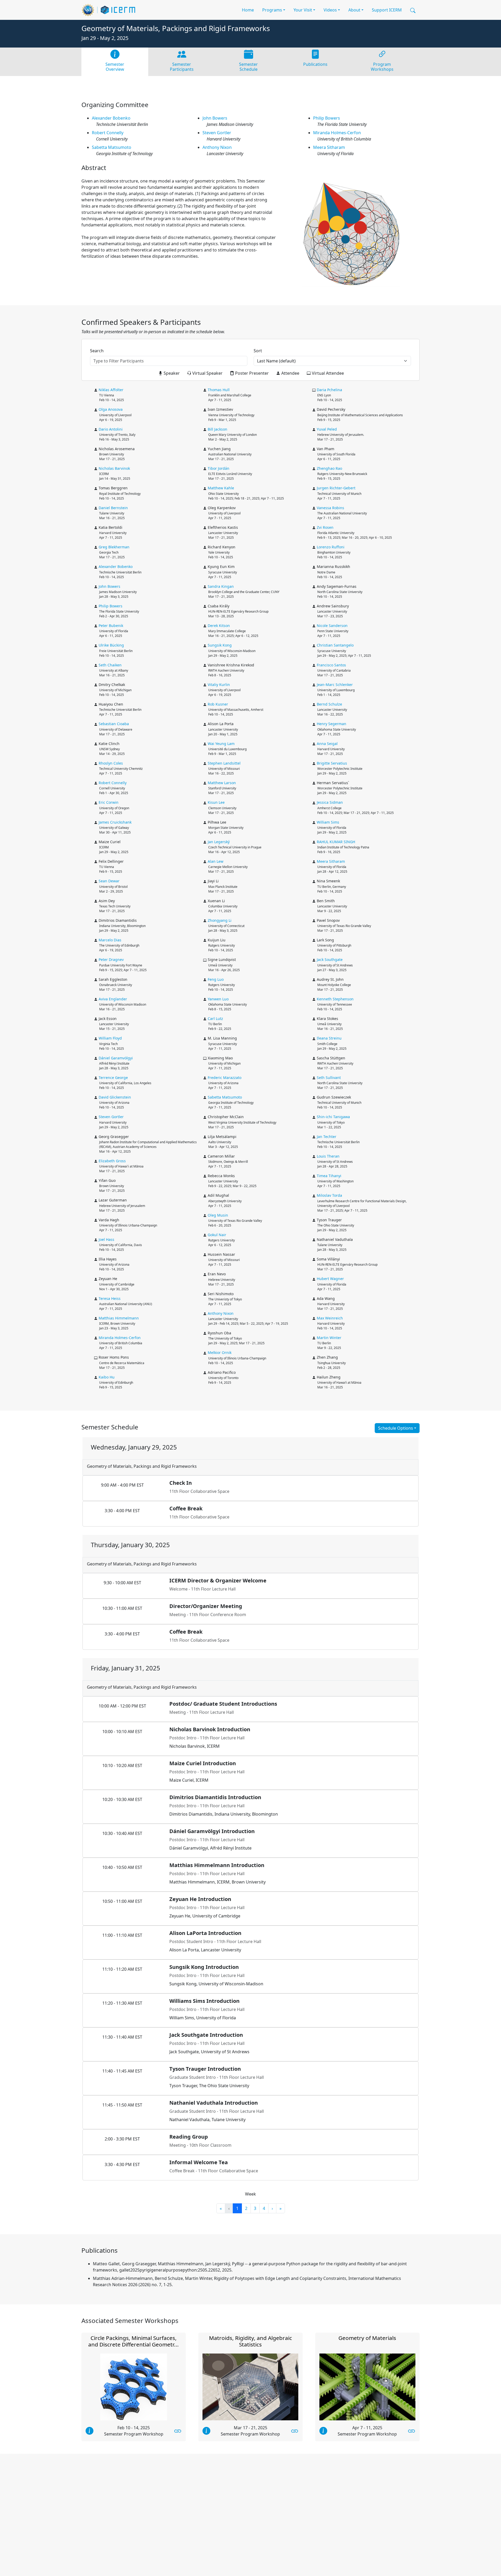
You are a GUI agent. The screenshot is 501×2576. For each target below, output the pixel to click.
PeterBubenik (111, 626)
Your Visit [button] (303, 10)
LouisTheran (328, 1156)
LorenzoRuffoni (331, 547)
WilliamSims (328, 822)
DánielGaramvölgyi (116, 1058)
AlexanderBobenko (111, 118)
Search (97, 351)
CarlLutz (215, 1019)
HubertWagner (330, 1279)
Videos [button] (330, 10)
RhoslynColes (111, 763)
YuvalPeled (327, 429)
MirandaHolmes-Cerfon (337, 133)
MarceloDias (110, 940)
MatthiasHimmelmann (119, 1318)
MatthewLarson (222, 783)
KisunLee (216, 802)
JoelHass (106, 1239)
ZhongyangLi (220, 920)
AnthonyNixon (217, 147)
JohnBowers (215, 118)
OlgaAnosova (111, 409)
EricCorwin (109, 802)
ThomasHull (219, 390)
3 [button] (255, 2208)
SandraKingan (221, 586)
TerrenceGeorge (113, 1078)
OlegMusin (218, 1215)
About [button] (354, 10)
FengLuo (216, 979)
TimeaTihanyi (329, 1176)
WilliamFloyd (110, 1038)
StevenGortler (217, 133)
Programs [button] (272, 10)
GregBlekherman (114, 547)
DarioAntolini (111, 429)
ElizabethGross (112, 1161)
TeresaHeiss (110, 1298)
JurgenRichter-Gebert (336, 488)
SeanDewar (109, 881)
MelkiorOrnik (220, 1352)
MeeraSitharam (329, 147)
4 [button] (264, 2208)
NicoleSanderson (332, 626)
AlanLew (216, 861)
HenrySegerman (332, 724)
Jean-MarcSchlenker (335, 685)
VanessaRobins (330, 508)
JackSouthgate (330, 960)
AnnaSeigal (327, 744)
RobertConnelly (108, 133)
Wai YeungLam (221, 744)
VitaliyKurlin (219, 685)
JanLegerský (219, 842)
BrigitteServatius (332, 763)
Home (248, 10)
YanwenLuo (218, 999)
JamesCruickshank (115, 822)
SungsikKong (220, 645)
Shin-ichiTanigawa (333, 1117)
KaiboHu (107, 1377)
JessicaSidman (330, 802)
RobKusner (218, 704)
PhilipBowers (327, 118)
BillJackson (217, 429)
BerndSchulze (329, 704)
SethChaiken (110, 665)
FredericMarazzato (225, 1078)
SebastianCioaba (114, 724)
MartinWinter (329, 1338)
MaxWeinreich (330, 1318)
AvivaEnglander (113, 999)
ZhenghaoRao (329, 468)
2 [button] (246, 2208)
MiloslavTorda (329, 1195)
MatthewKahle (221, 488)
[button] (413, 10)
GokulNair (217, 1235)
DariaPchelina (329, 390)
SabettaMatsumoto (112, 147)
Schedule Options (396, 1428)
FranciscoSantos (331, 665)
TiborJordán (219, 468)
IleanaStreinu (329, 1038)
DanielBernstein (113, 508)
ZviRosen (325, 527)
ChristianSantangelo (335, 645)
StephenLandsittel (224, 763)
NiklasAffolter (111, 390)
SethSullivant (329, 1078)
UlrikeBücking (111, 645)
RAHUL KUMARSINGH (336, 842)
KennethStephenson (335, 999)
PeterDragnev (111, 960)
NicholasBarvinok (114, 468)
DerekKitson (219, 626)
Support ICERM (387, 10)
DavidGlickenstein (115, 1097)
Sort (258, 351)
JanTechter (327, 1137)
